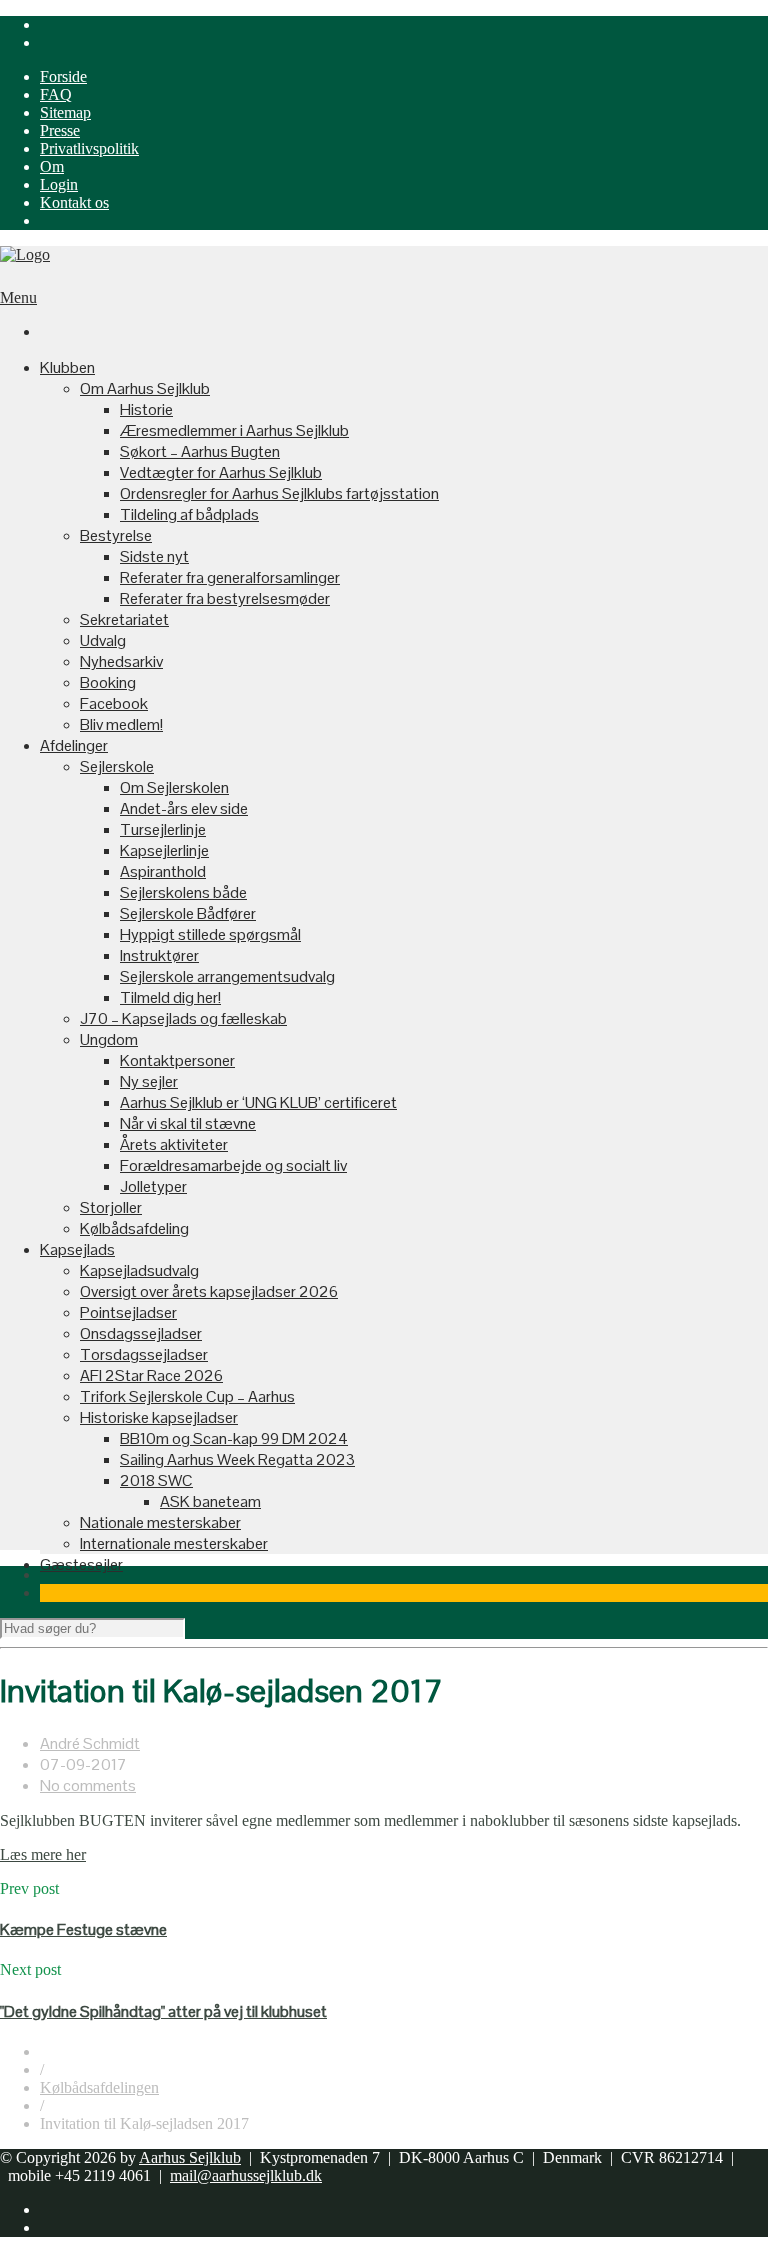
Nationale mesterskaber (160, 1522)
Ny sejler (149, 1081)
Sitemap (65, 112)
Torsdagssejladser (144, 1354)
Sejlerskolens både (183, 892)
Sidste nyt (154, 556)
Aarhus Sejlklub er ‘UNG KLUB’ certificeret (258, 1102)
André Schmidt (90, 1743)
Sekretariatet (124, 619)
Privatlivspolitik (89, 148)
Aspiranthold (163, 871)
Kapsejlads (77, 1249)
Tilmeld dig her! (170, 997)
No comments (88, 1785)
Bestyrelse (116, 535)
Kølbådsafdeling (134, 1228)
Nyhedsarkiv (121, 661)
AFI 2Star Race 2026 (151, 1375)
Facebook (114, 703)
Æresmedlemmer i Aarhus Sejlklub (234, 430)
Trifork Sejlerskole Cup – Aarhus (187, 1396)
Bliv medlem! (121, 724)
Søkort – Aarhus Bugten (200, 451)
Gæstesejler (81, 1564)
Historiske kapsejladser (159, 1417)
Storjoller (111, 1207)
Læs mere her (43, 1854)
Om (52, 166)
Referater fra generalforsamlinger (230, 577)
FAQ (56, 94)
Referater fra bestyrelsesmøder (225, 598)
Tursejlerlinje (163, 829)
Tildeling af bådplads (189, 514)
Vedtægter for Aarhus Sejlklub (221, 472)
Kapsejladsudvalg (139, 1270)
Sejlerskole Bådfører (188, 913)
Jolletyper (153, 1186)
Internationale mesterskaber (174, 1543)
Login (59, 184)
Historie (146, 409)
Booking (108, 682)
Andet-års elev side (184, 808)
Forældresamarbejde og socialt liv (233, 1165)
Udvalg (103, 640)
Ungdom (109, 1039)
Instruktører (159, 955)
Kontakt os (74, 202)
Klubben (67, 367)
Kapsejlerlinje (164, 850)
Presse (60, 130)
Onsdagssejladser (141, 1333)
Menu (18, 297)
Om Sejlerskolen (174, 787)
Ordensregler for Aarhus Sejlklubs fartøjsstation (279, 493)
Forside (63, 76)
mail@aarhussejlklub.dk (246, 2175)
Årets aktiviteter (174, 1144)
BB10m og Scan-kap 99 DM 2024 (234, 1438)
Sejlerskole (117, 766)
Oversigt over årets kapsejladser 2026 (209, 1291)
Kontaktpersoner (177, 1060)
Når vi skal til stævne (188, 1123)
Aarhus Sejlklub (190, 2157)
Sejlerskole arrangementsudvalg (227, 976)
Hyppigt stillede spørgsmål (210, 934)
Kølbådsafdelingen (99, 2087)
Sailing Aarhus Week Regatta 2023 (237, 1459)
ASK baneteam (210, 1501)
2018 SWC (156, 1480)
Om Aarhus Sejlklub (145, 388)
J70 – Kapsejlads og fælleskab (183, 1018)
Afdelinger (74, 745)
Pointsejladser (128, 1312)
